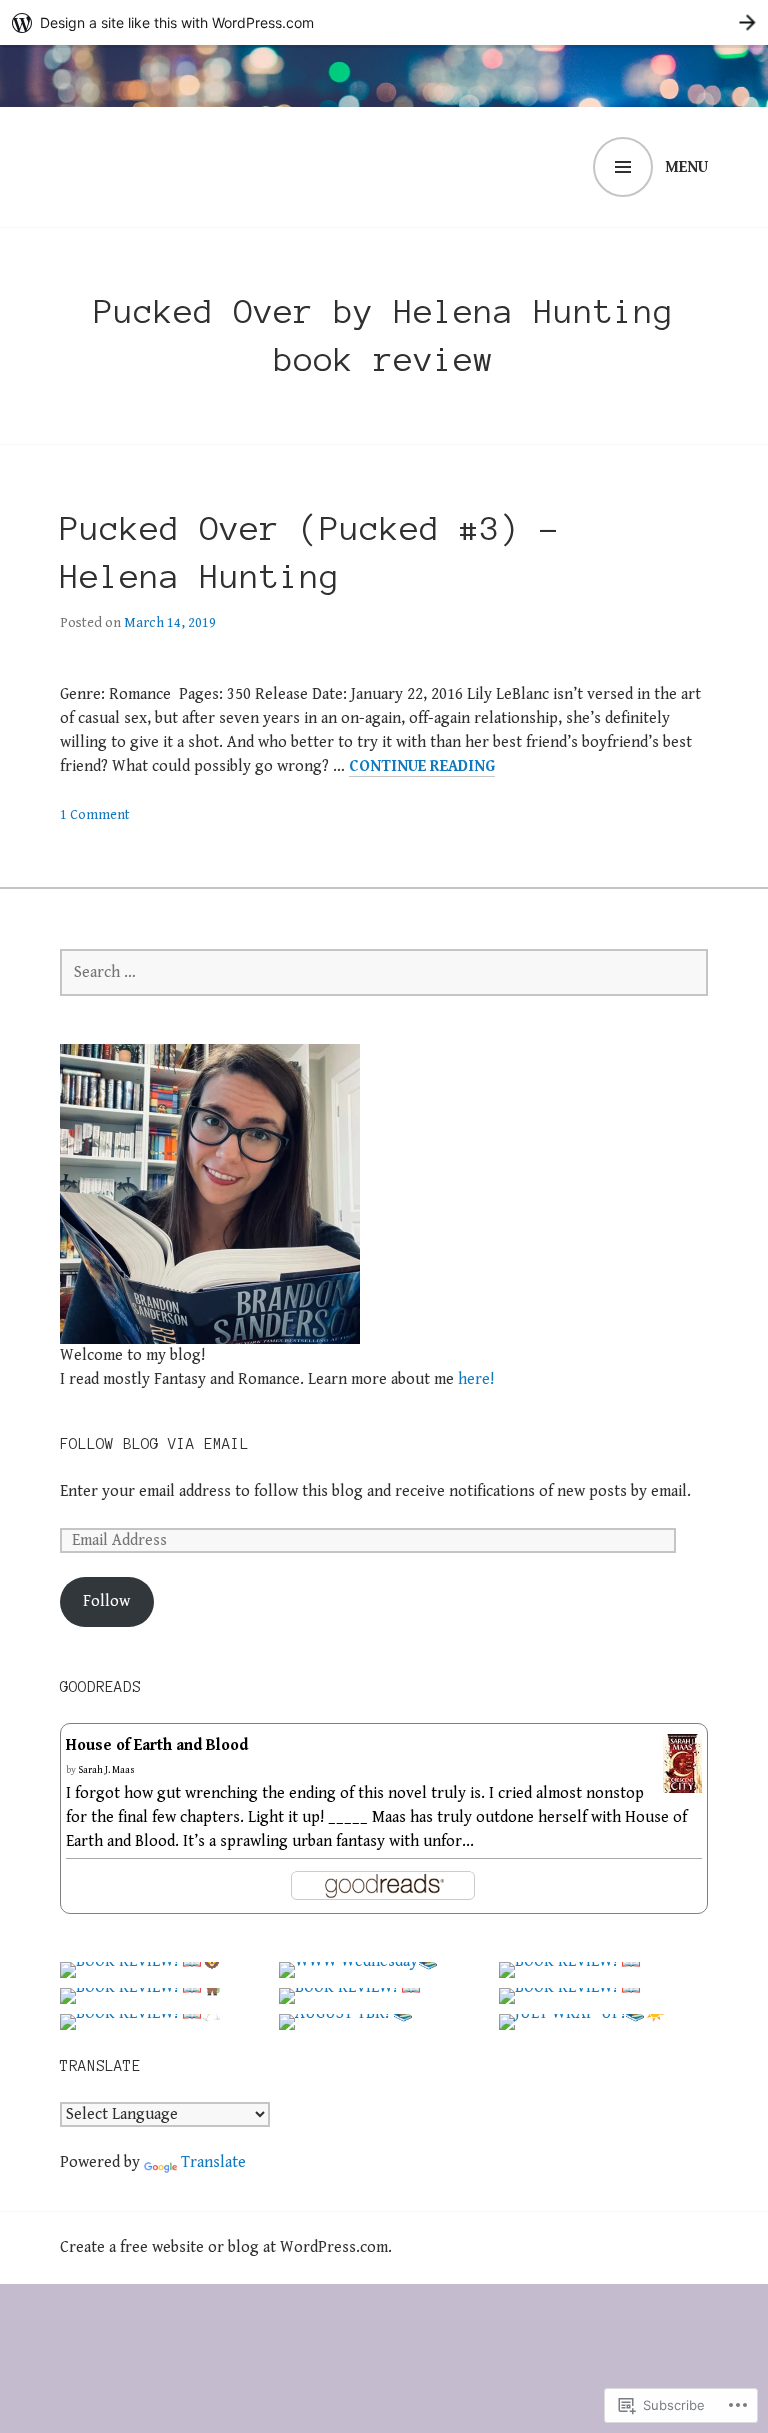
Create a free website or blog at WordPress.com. (226, 2247)
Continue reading (422, 767)
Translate (213, 2162)
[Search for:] (384, 972)
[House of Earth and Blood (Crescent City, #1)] (682, 1780)
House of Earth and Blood (157, 1745)
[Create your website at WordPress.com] (384, 22)
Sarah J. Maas (106, 1770)
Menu (686, 167)
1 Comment (95, 815)
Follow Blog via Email (154, 1444)
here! (476, 1379)
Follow (106, 1601)
